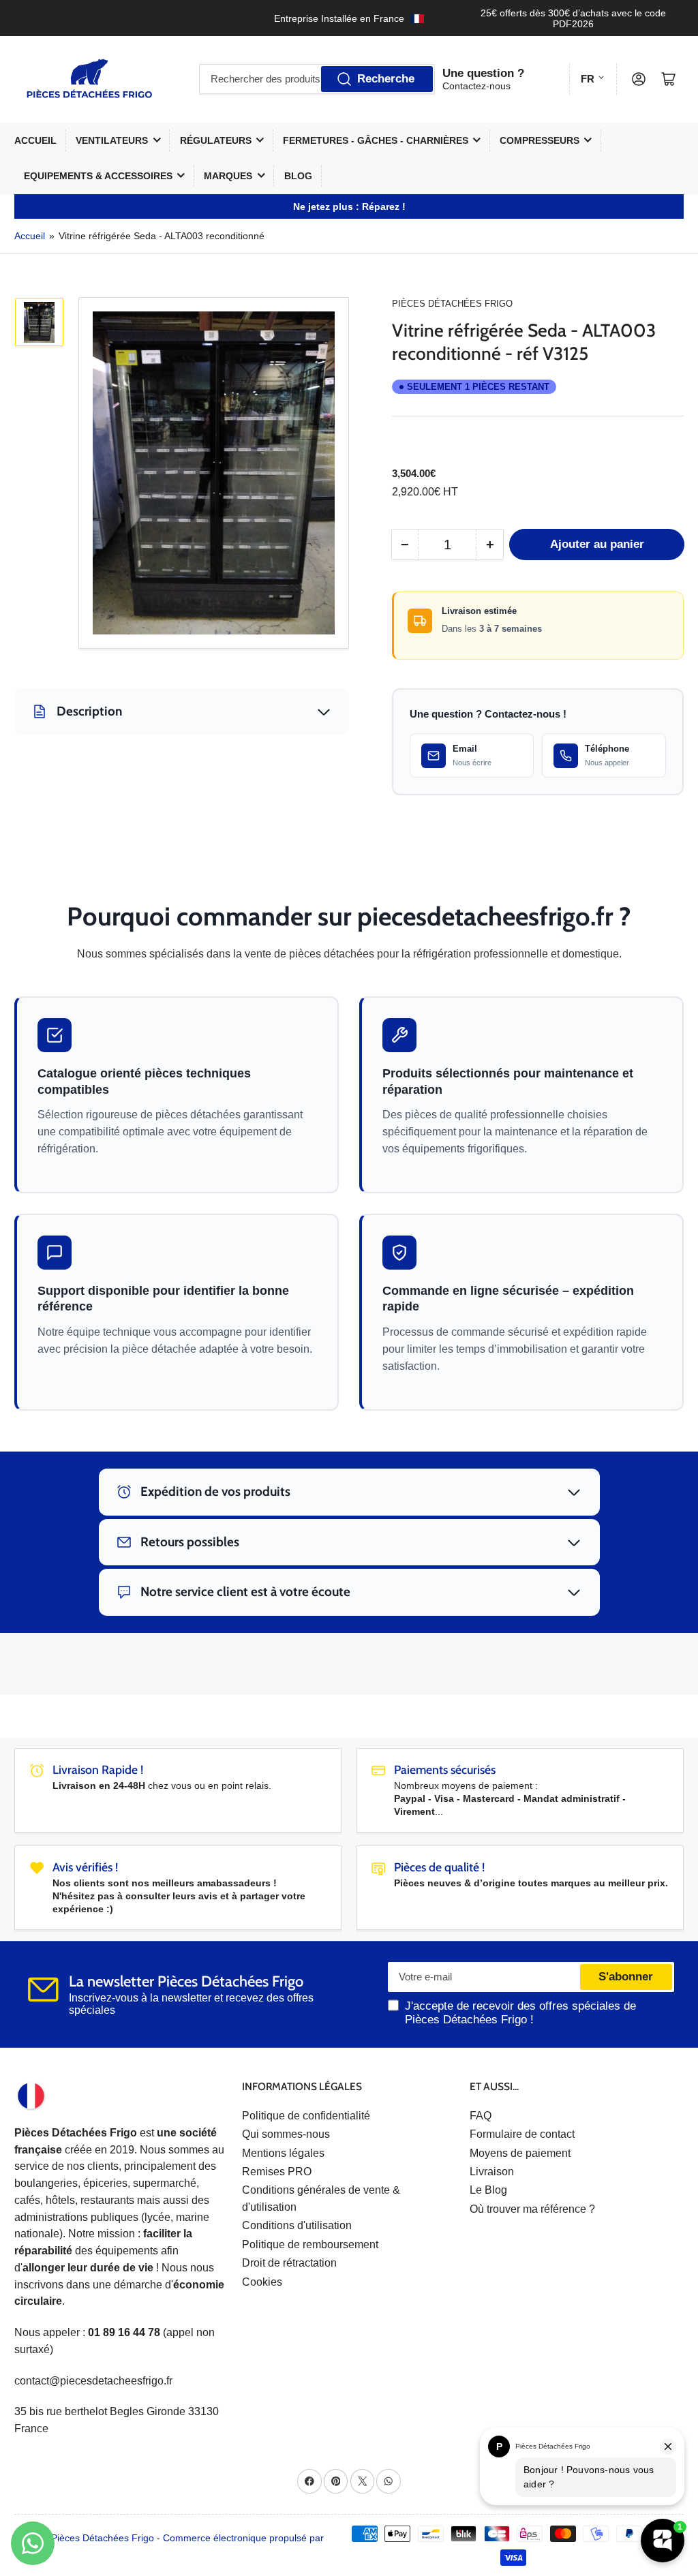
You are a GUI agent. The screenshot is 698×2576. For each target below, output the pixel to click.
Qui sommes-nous (286, 2134)
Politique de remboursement (310, 2244)
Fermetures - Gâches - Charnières (376, 140)
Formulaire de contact (522, 2134)
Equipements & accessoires (98, 176)
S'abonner (626, 1977)
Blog (298, 176)
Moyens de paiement (520, 2153)
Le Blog (488, 2190)
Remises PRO (277, 2172)
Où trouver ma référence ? (532, 2209)
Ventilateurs (112, 140)
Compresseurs (540, 140)
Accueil (35, 140)
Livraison (492, 2172)
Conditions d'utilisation (297, 2225)
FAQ (481, 2116)
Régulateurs (216, 140)
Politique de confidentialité (306, 2116)
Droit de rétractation (289, 2263)
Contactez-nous (476, 86)
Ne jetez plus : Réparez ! (349, 206)
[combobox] (317, 79)
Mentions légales (283, 2153)
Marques (228, 176)
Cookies (262, 2282)
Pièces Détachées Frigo (452, 304)
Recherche (386, 79)
